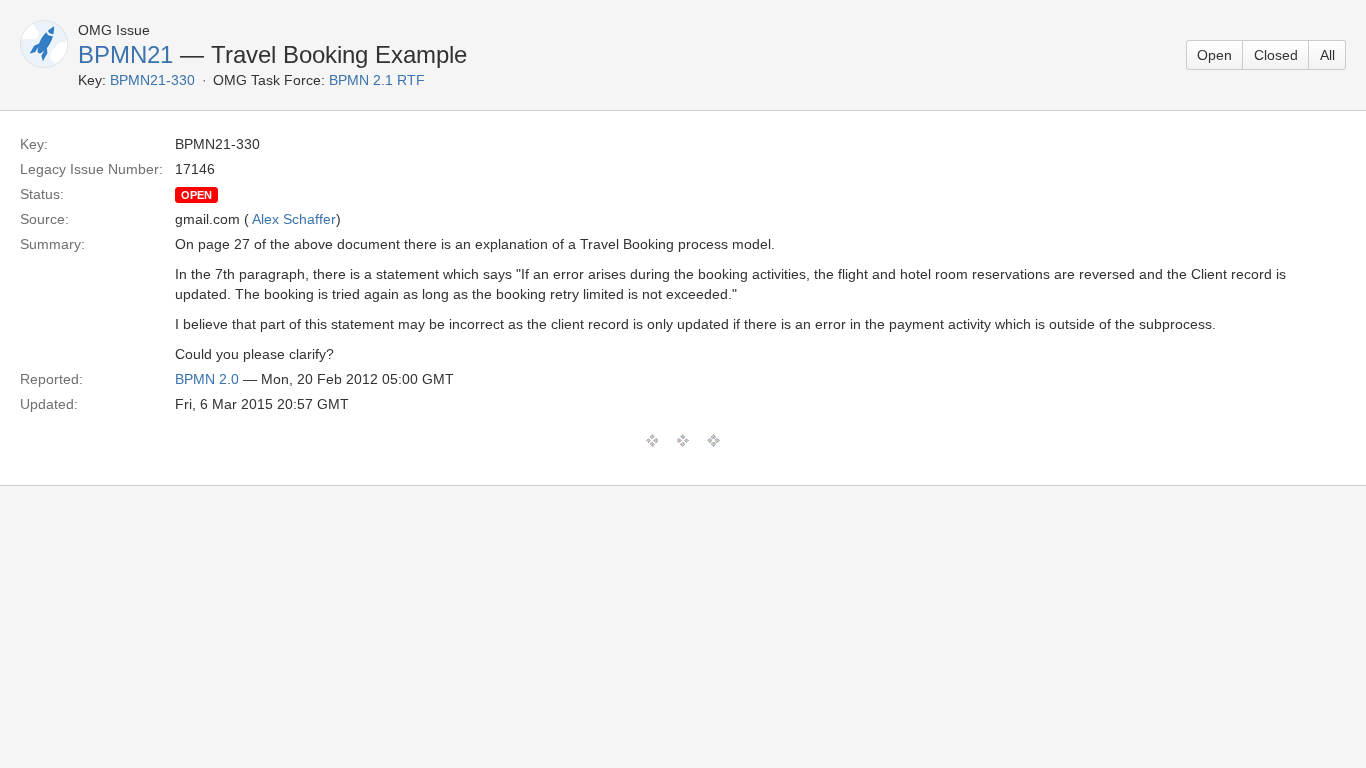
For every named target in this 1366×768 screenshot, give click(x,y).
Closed (1276, 55)
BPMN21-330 (152, 80)
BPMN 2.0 (207, 379)
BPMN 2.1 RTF (377, 80)
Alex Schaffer (294, 219)
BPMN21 (125, 54)
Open (1214, 55)
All (1327, 55)
